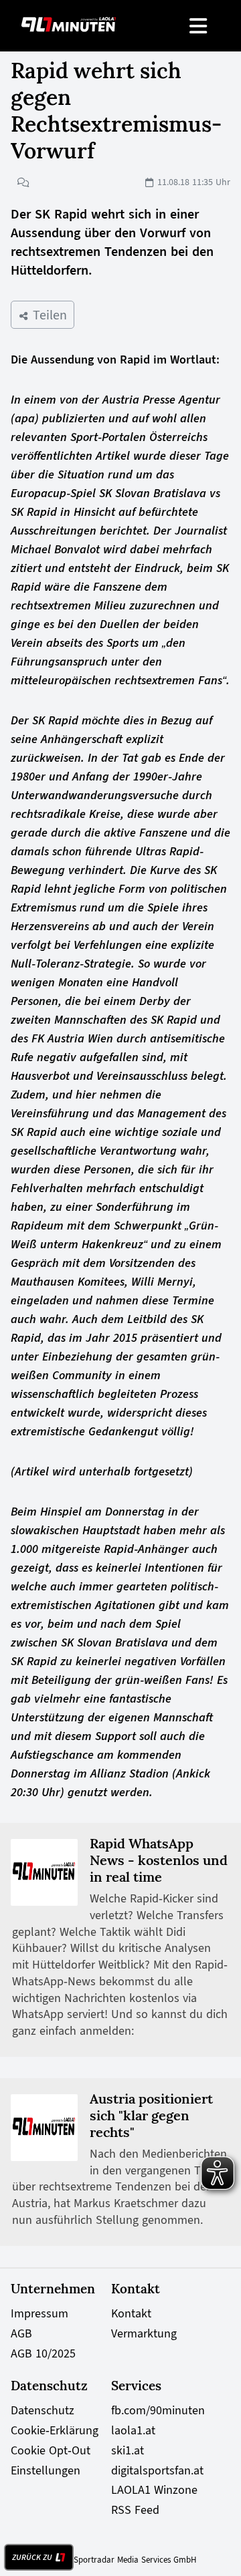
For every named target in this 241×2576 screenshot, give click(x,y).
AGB (21, 2333)
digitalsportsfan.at (157, 2470)
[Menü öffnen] (199, 26)
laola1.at (133, 2430)
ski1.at (128, 2450)
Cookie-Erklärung (55, 2430)
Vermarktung (144, 2333)
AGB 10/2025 (43, 2353)
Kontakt (131, 2313)
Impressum (39, 2313)
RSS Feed (135, 2510)
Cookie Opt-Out (51, 2450)
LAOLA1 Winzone (154, 2490)
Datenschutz (43, 2410)
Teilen (48, 315)
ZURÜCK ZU (32, 2557)
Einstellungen (46, 2470)
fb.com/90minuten (158, 2410)
